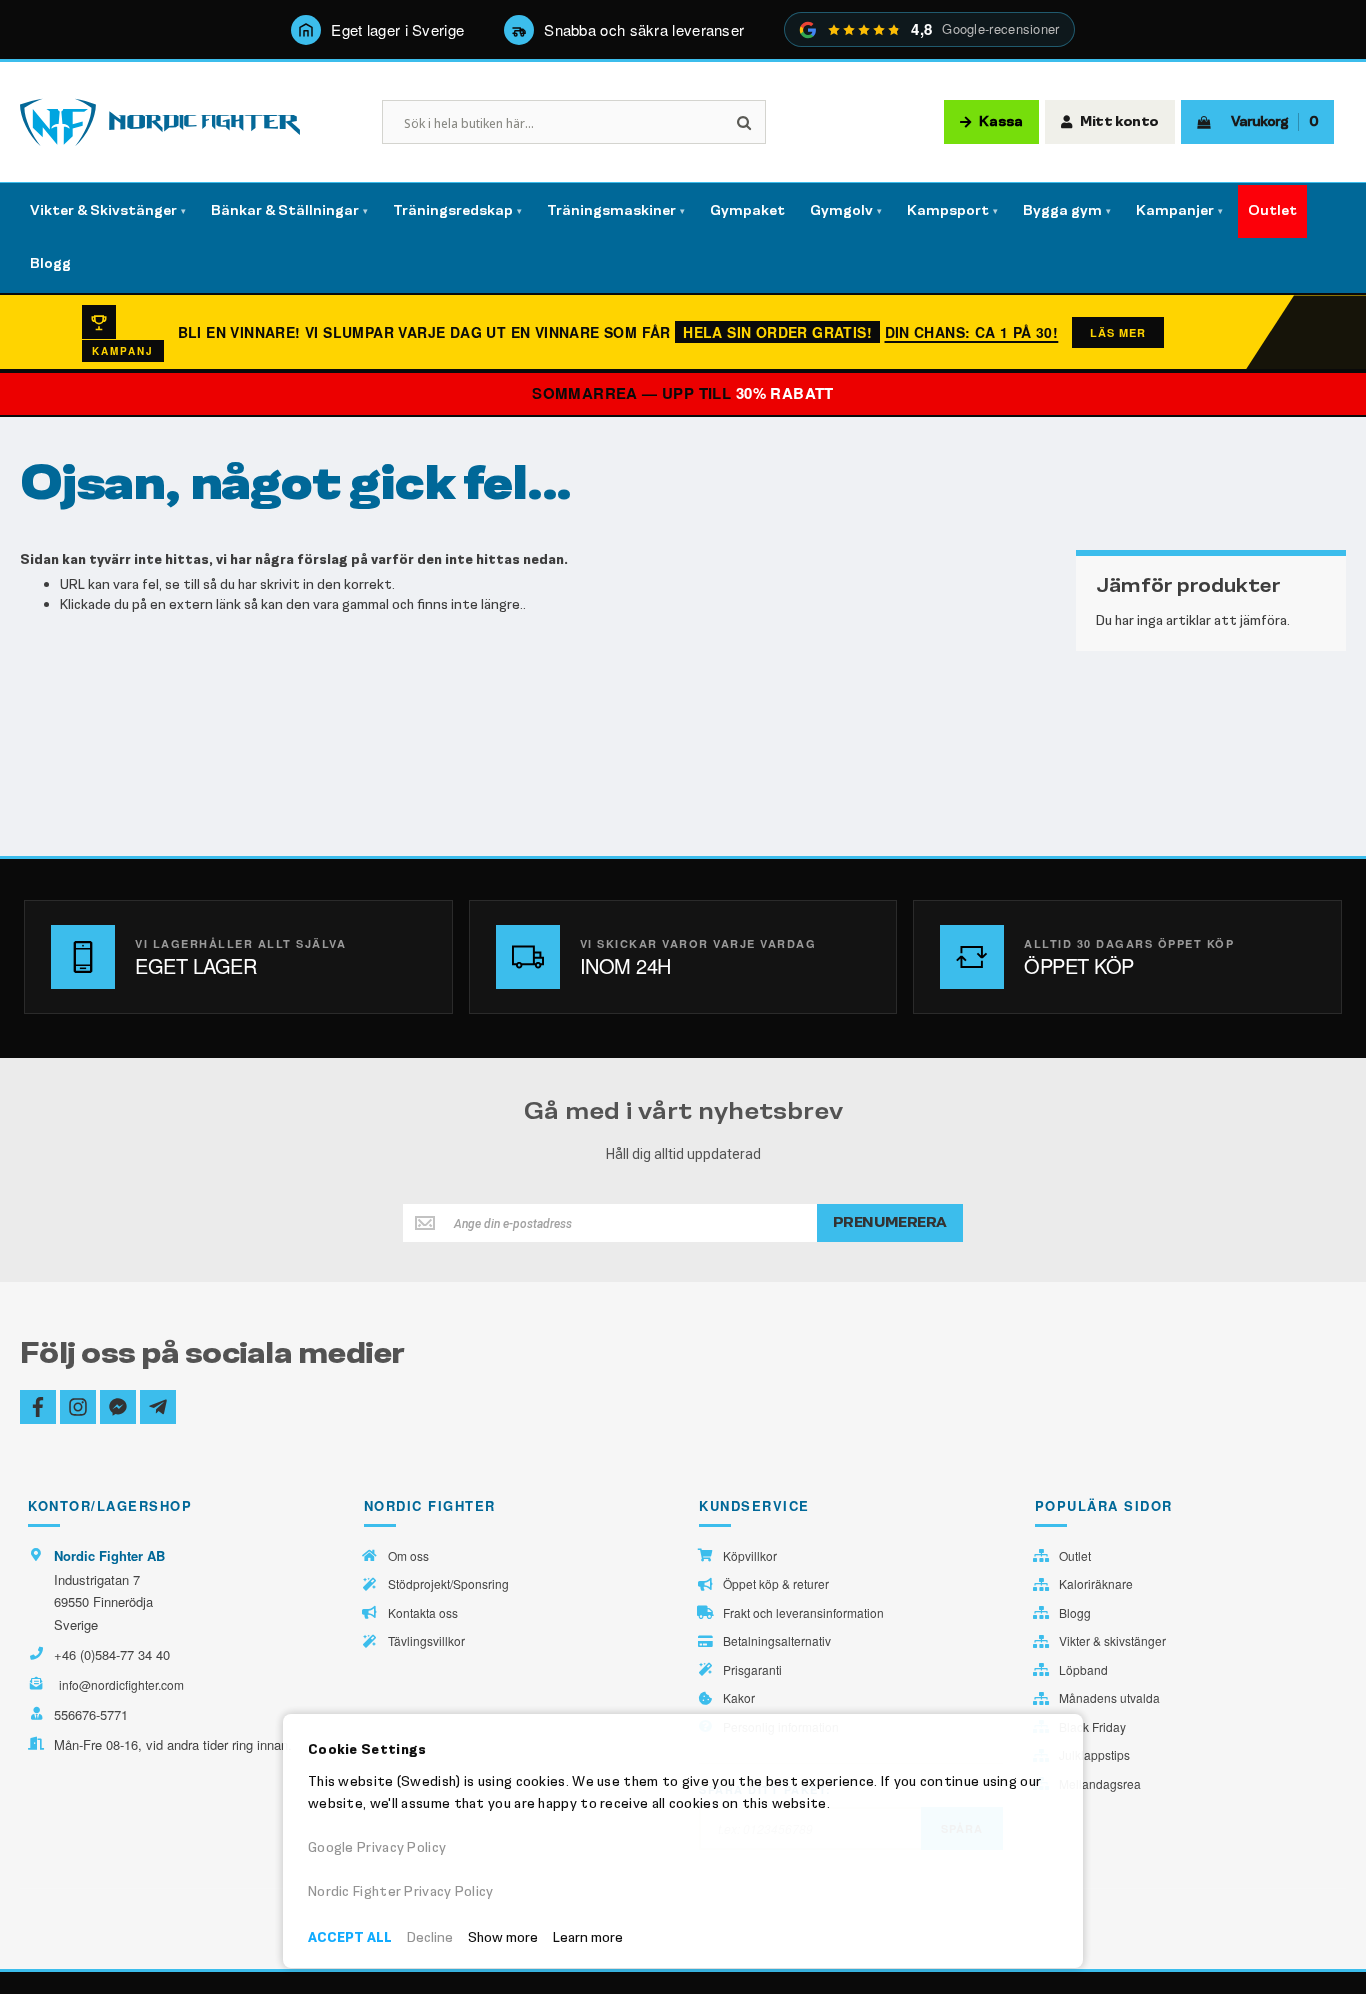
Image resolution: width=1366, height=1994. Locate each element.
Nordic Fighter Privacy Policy (401, 1891)
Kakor (739, 1698)
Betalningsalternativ (777, 1641)
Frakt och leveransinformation (803, 1613)
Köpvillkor (750, 1556)
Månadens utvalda (1109, 1698)
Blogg (1075, 1613)
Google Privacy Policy (377, 1847)
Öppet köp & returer (776, 1584)
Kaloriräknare (1096, 1584)
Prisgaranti (752, 1670)
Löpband (1083, 1670)
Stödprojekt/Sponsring (448, 1584)
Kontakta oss (423, 1613)
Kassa (1001, 122)
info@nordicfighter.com (121, 1684)
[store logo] (160, 122)
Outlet (1075, 1556)
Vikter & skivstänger (1112, 1641)
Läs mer (1118, 332)
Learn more (588, 1937)
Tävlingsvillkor (426, 1641)
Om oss (408, 1556)
